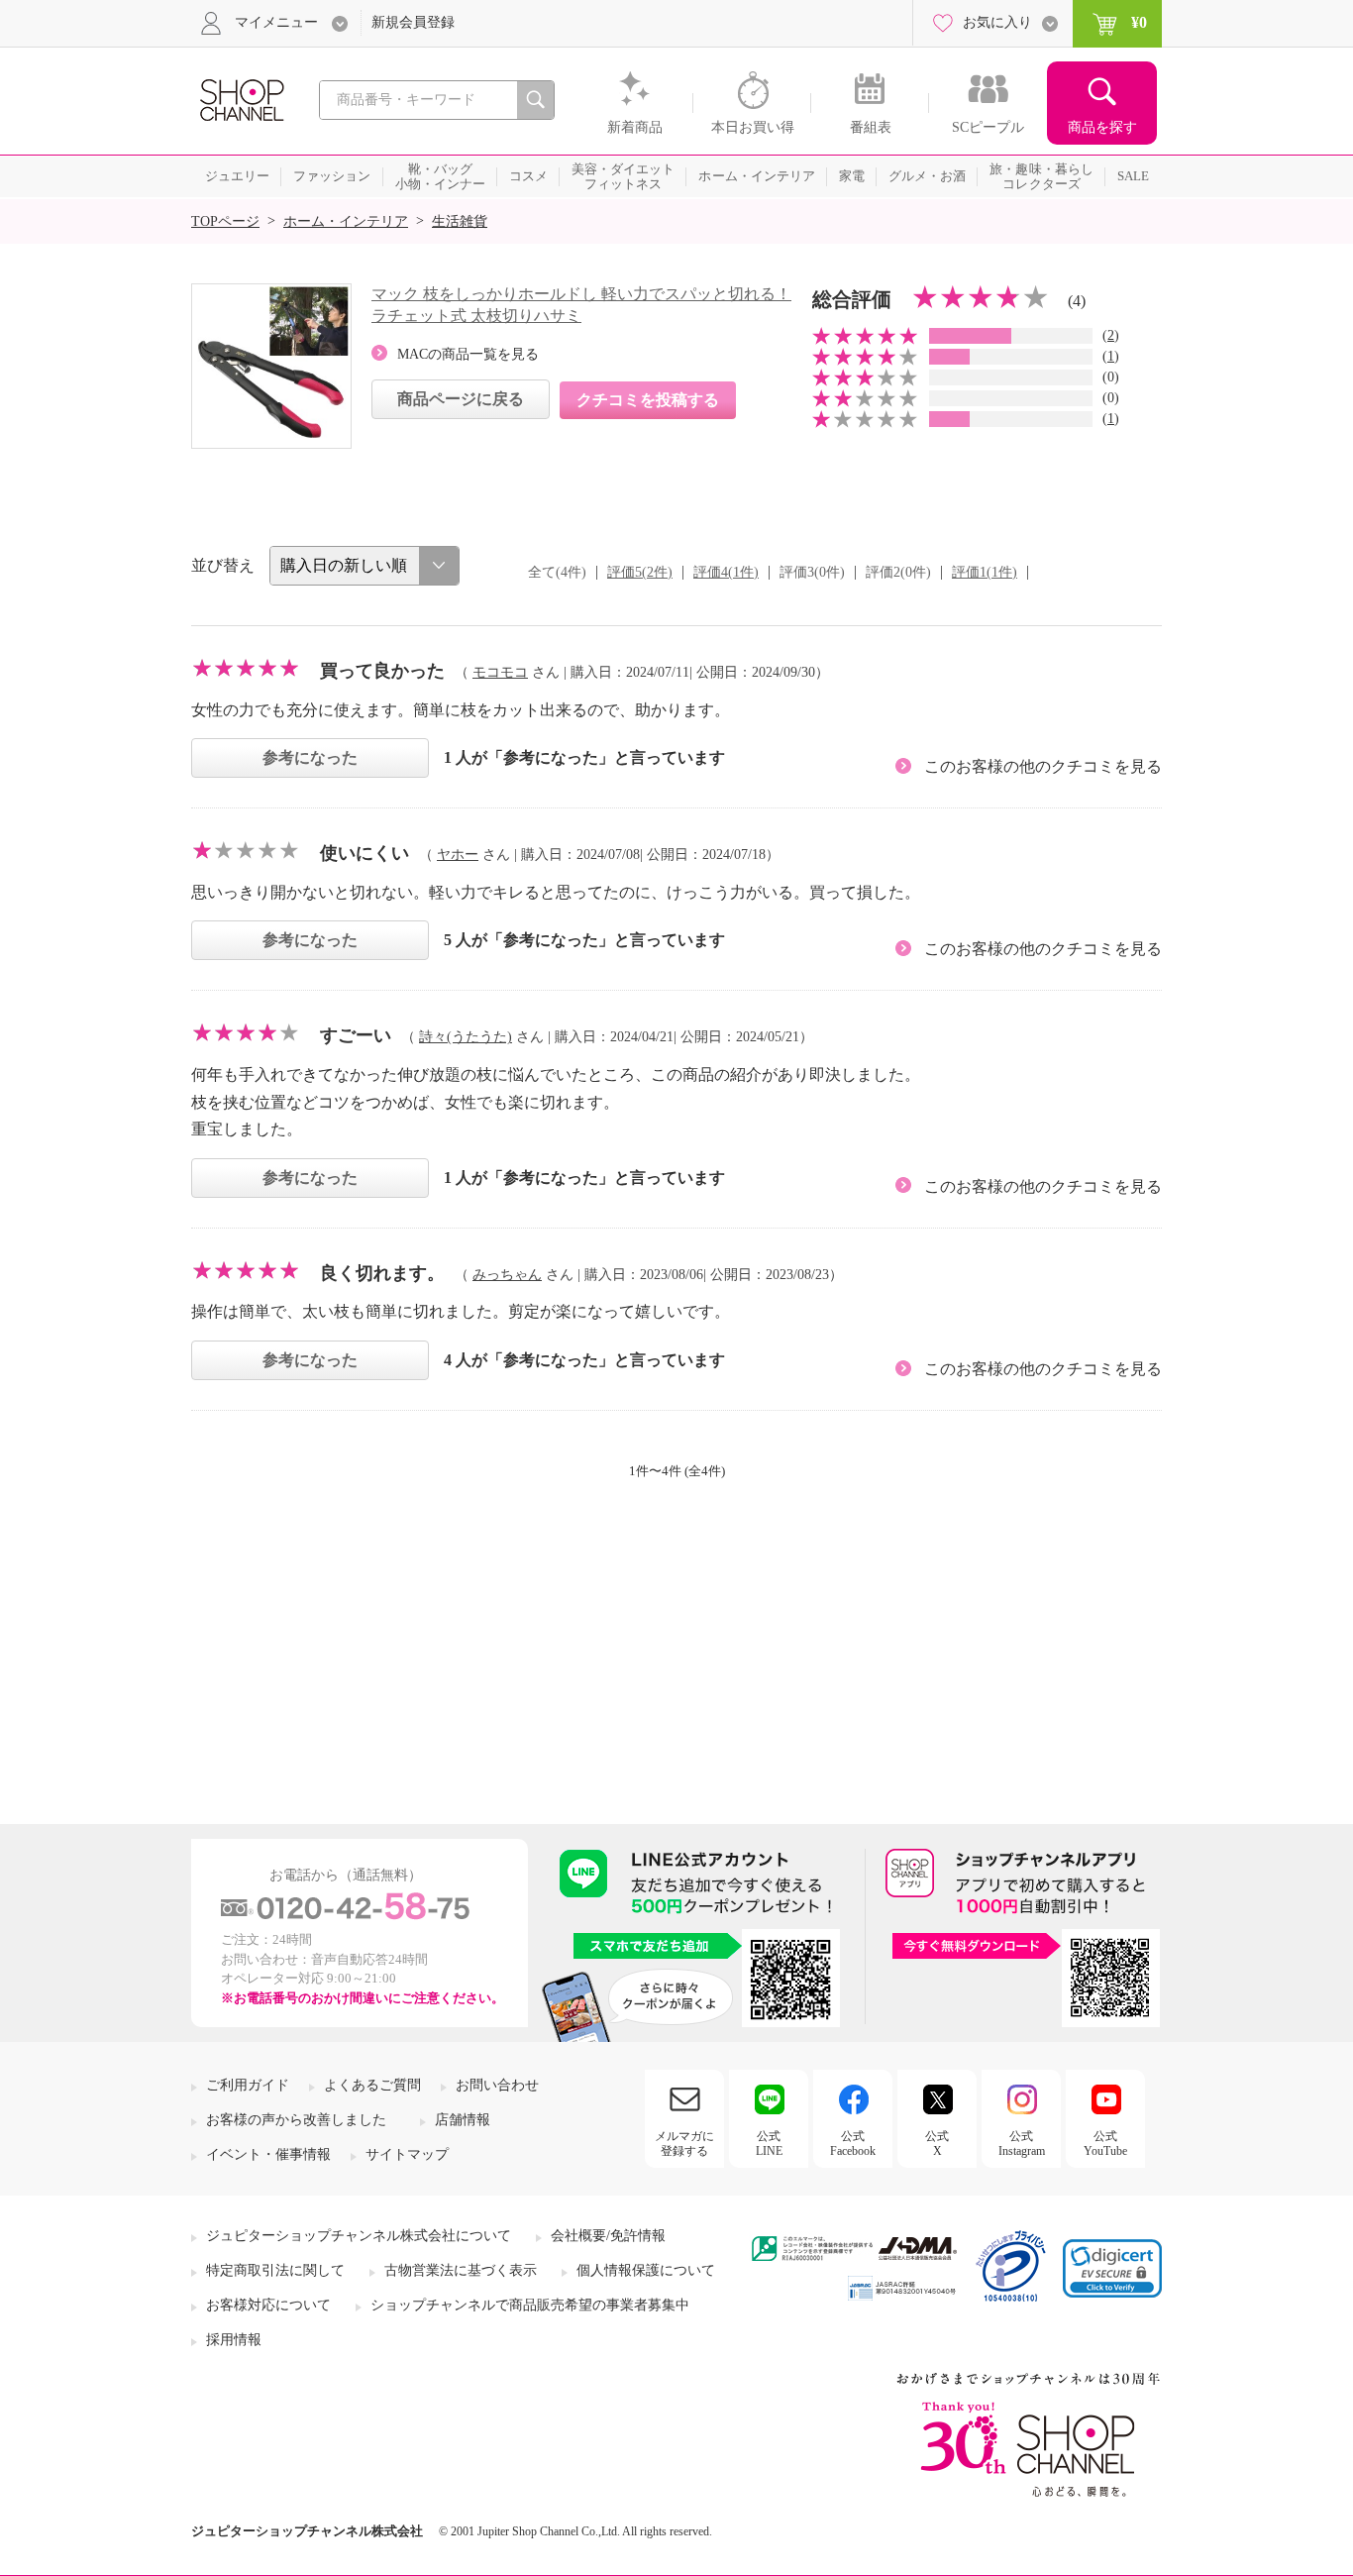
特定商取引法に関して (275, 2270)
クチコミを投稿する (648, 400)
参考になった (310, 757)
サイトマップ (407, 2154)
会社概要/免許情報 (608, 2236)
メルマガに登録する (684, 2143)
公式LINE (769, 2143)
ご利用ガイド (248, 2085)
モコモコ (500, 672)
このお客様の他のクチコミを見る (1043, 766)
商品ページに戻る (461, 399)
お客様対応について (268, 2305)
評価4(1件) (726, 572)
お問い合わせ (497, 2085)
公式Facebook (853, 2143)
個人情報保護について (646, 2270)
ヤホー (458, 855)
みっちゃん (507, 1275)
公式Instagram (1022, 2143)
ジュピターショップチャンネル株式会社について (359, 2236)
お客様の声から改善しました (296, 2120)
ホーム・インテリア (346, 221)
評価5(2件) (640, 572)
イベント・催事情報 (268, 2154)
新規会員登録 (413, 22)
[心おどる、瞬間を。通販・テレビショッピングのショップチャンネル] (241, 99)
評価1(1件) (985, 572)
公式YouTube (1105, 2143)
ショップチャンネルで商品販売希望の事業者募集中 (530, 2305)
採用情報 (234, 2340)
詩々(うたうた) (466, 1037)
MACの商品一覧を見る (468, 354)
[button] (1112, 2268)
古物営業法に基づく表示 (461, 2270)
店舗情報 (463, 2120)
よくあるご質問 (372, 2085)
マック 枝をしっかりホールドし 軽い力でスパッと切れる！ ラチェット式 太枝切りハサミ (581, 305)
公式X (937, 2143)
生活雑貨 (460, 221)
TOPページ (225, 221)
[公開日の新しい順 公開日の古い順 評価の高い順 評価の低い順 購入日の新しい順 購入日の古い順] (364, 566)
